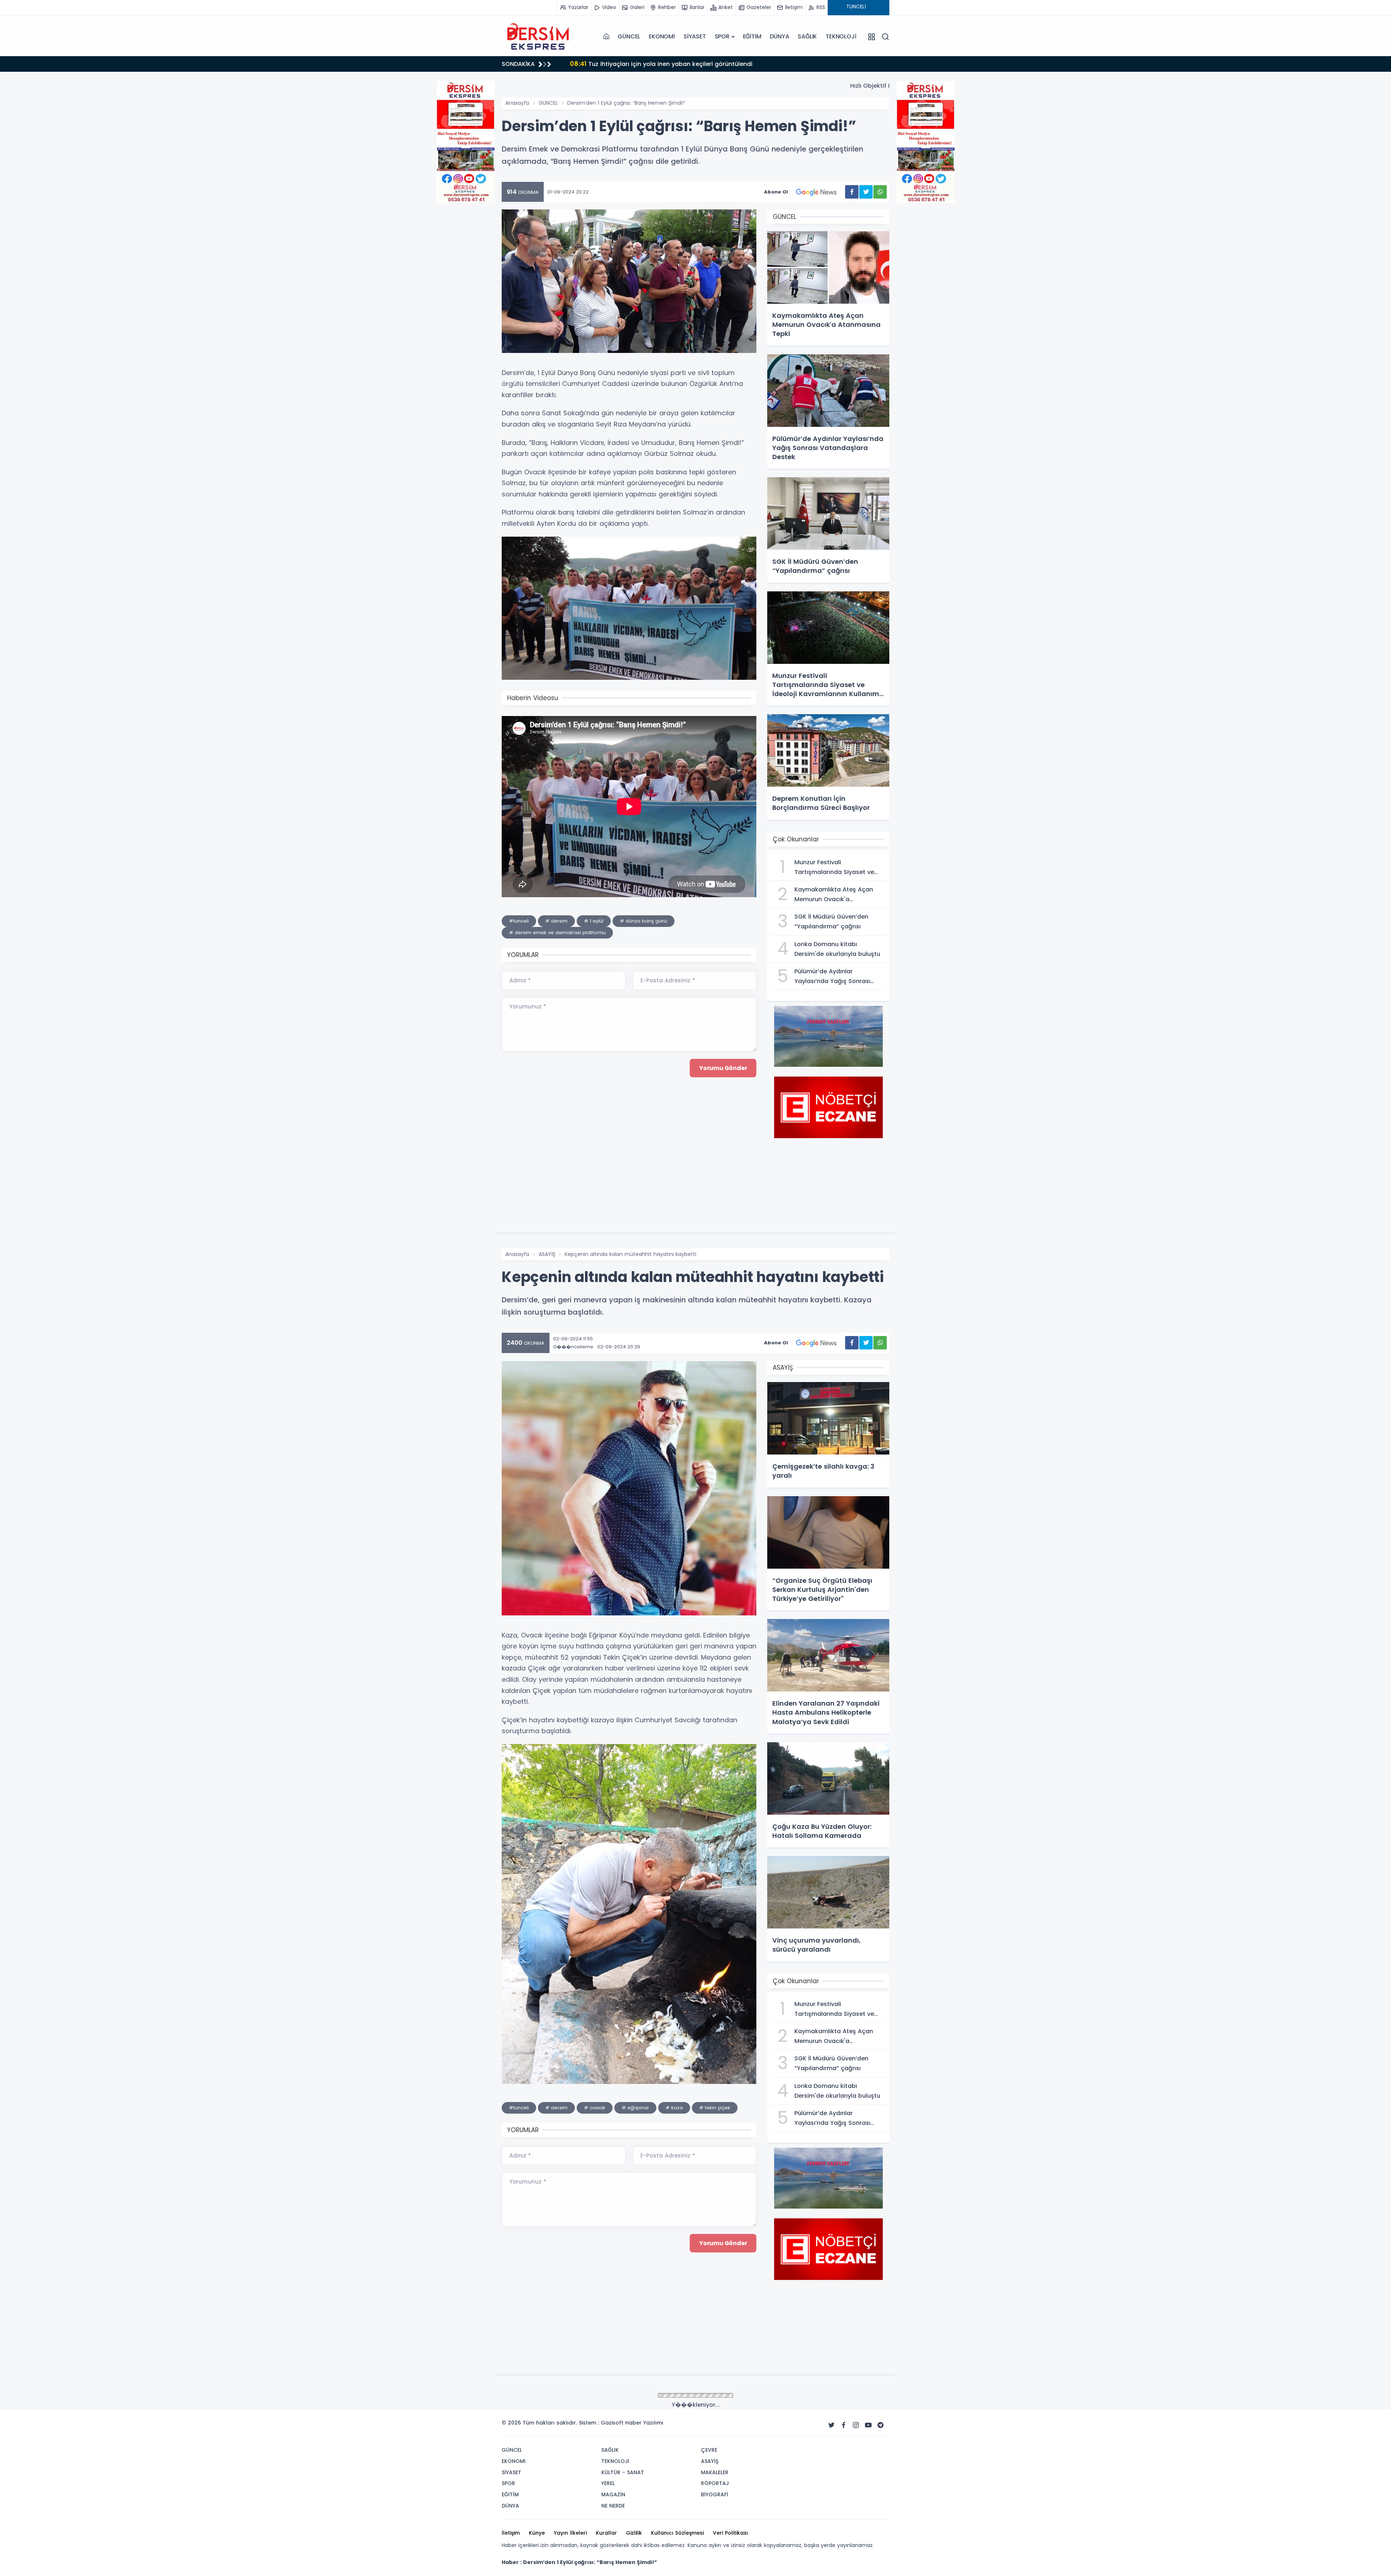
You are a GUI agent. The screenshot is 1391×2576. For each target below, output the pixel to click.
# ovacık (595, 2108)
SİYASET (695, 36)
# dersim (556, 921)
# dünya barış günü (644, 921)
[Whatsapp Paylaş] (880, 192)
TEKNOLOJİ (841, 36)
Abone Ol (776, 192)
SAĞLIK (807, 36)
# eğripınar (635, 2108)
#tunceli (519, 921)
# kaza (674, 2108)
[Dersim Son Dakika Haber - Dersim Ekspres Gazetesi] (538, 37)
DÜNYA (779, 36)
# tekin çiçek (715, 2108)
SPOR (722, 36)
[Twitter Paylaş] (866, 192)
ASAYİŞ (547, 1254)
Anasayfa (517, 103)
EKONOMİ (662, 36)
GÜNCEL (629, 36)
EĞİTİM (752, 36)
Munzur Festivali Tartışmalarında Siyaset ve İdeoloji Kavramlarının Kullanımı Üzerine (701, 64)
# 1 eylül (594, 921)
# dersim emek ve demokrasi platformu (557, 933)
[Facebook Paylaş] (852, 192)
